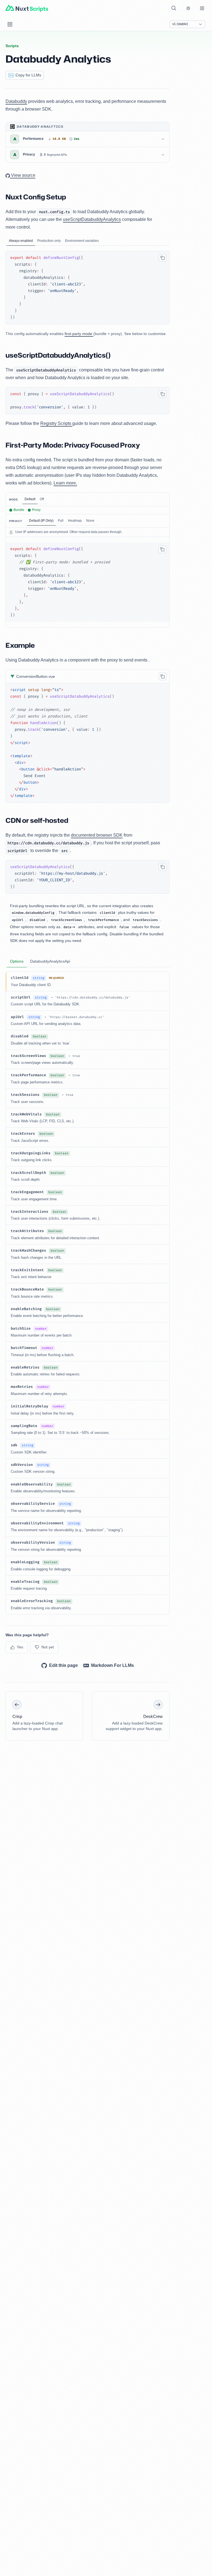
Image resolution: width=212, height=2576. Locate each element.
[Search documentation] (174, 8)
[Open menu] (202, 8)
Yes (20, 1647)
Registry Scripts (56, 423)
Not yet (48, 1647)
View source (23, 175)
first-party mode (79, 334)
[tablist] (88, 241)
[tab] (21, 241)
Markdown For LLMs (112, 1665)
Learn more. (65, 483)
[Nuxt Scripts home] (27, 8)
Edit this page (63, 1665)
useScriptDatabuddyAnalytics (92, 219)
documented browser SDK (97, 835)
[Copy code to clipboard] (163, 258)
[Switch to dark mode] (188, 8)
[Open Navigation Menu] (10, 24)
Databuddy (16, 101)
